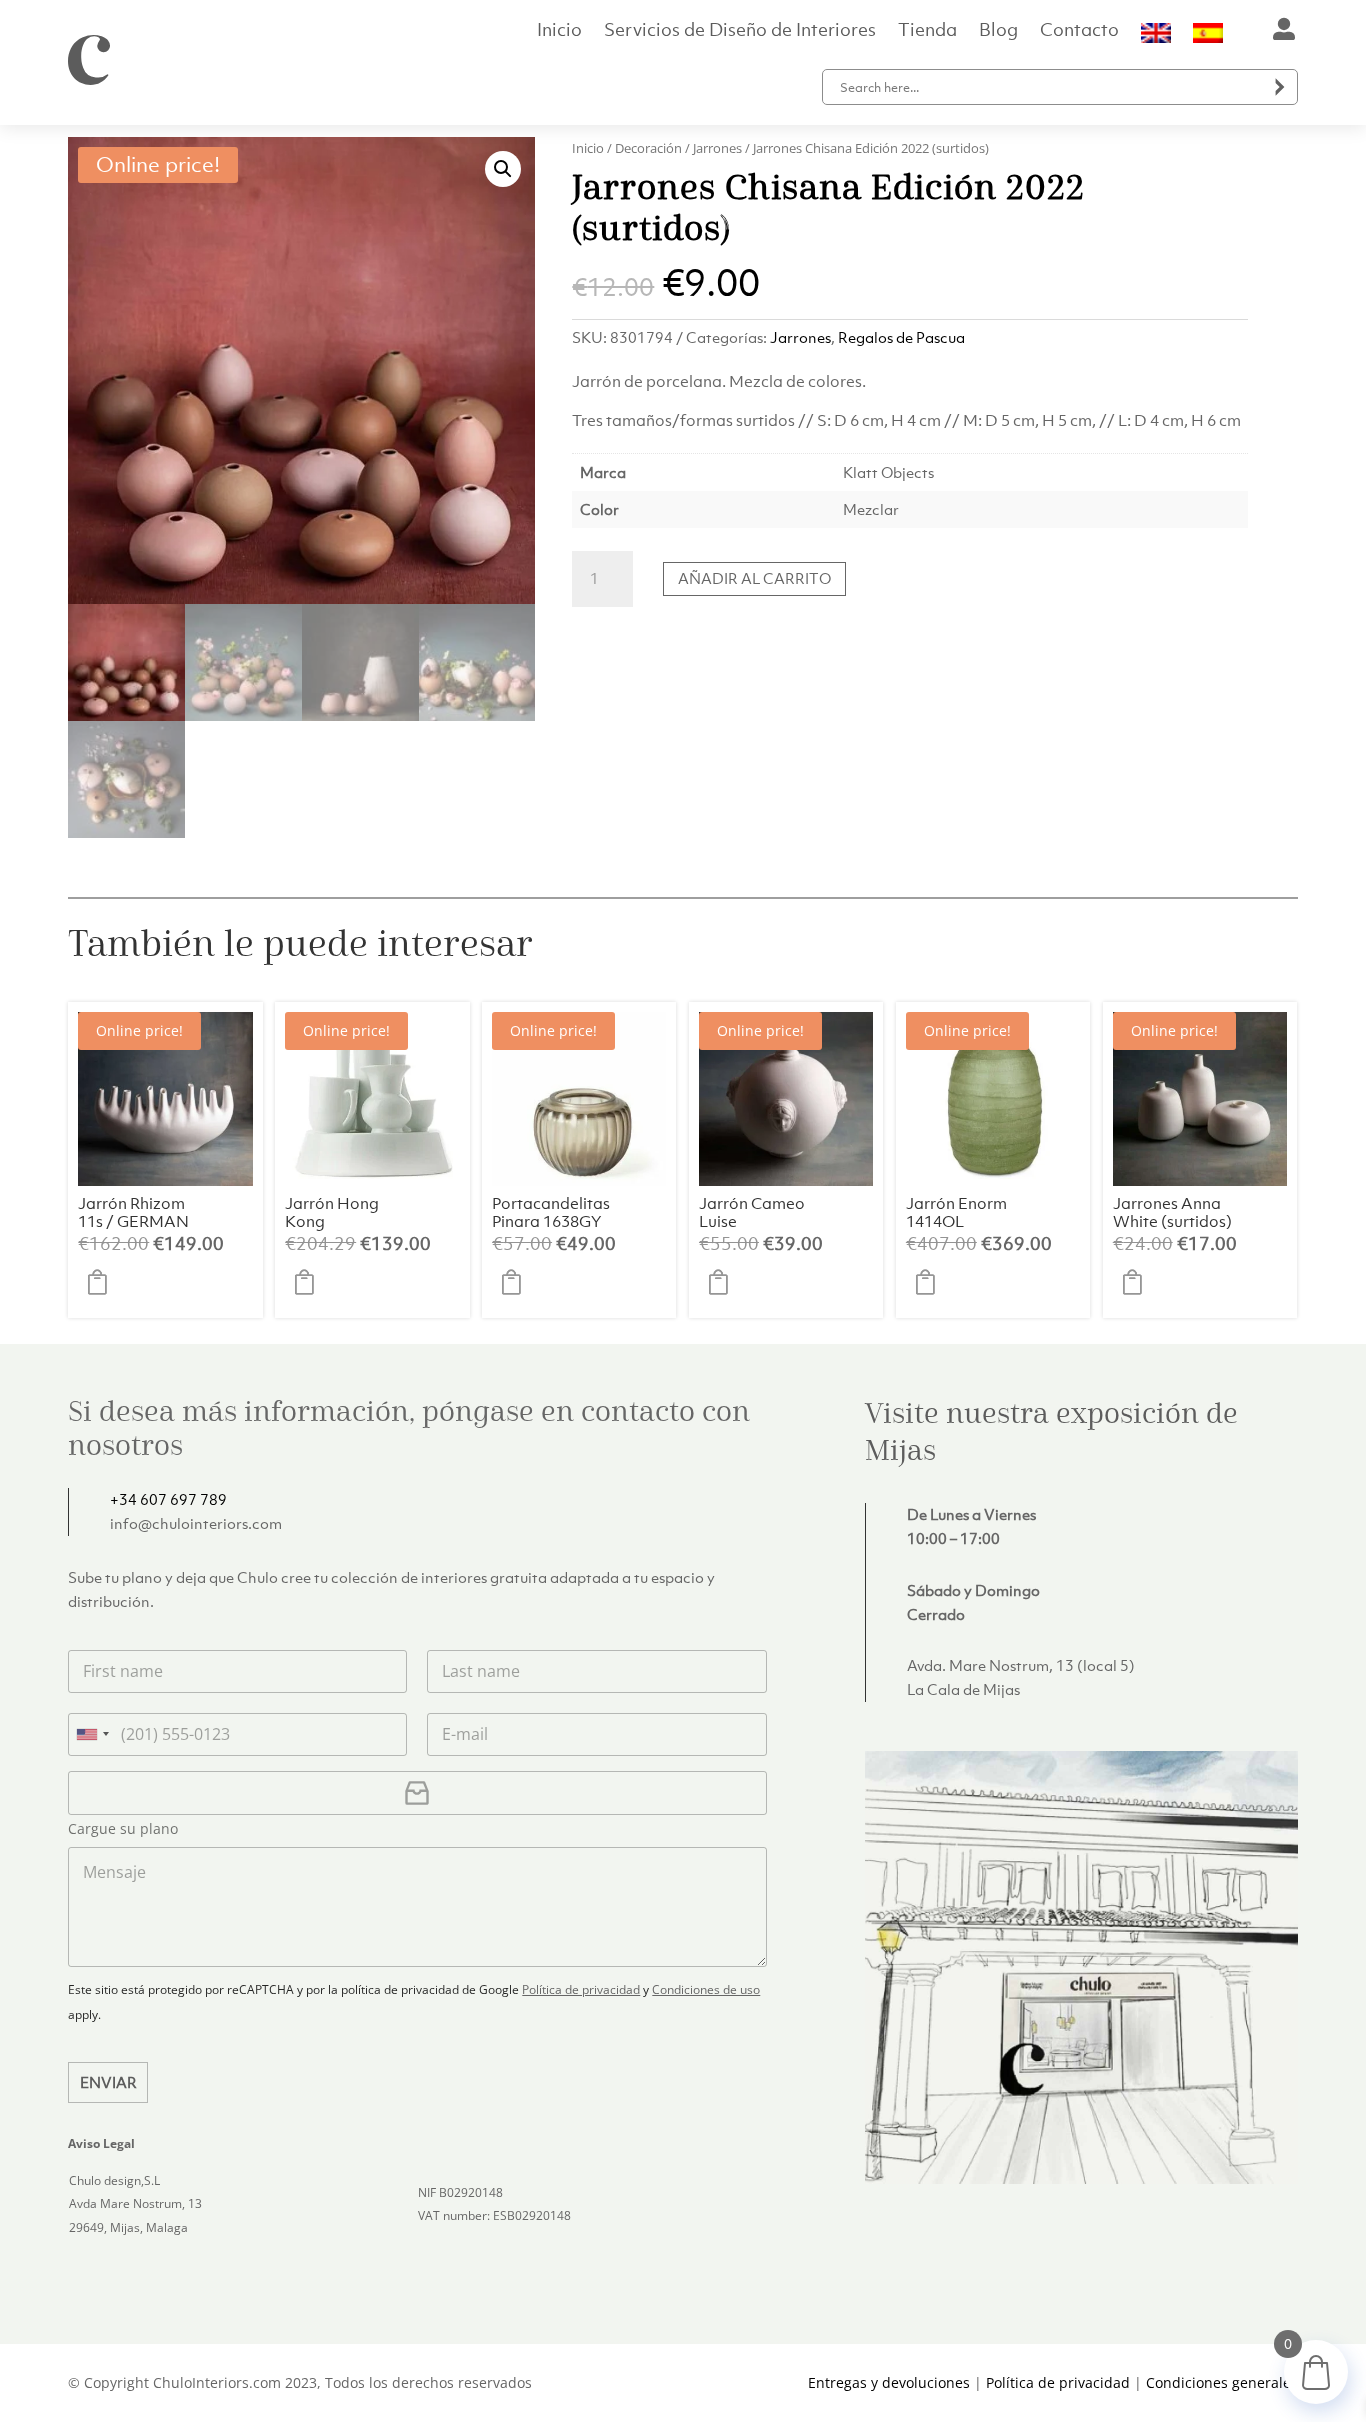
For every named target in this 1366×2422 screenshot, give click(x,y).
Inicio (559, 32)
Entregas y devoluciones (889, 2382)
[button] (503, 169)
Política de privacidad (581, 1989)
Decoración (648, 148)
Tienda (927, 32)
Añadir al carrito (754, 578)
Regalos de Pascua (901, 337)
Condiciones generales (1222, 2382)
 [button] (103, 1283)
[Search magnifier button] (1280, 87)
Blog (998, 32)
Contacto (1079, 32)
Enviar (108, 2082)
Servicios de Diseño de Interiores (740, 32)
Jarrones (717, 148)
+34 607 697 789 (168, 1499)
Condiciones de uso (706, 1989)
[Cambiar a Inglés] (1156, 37)
